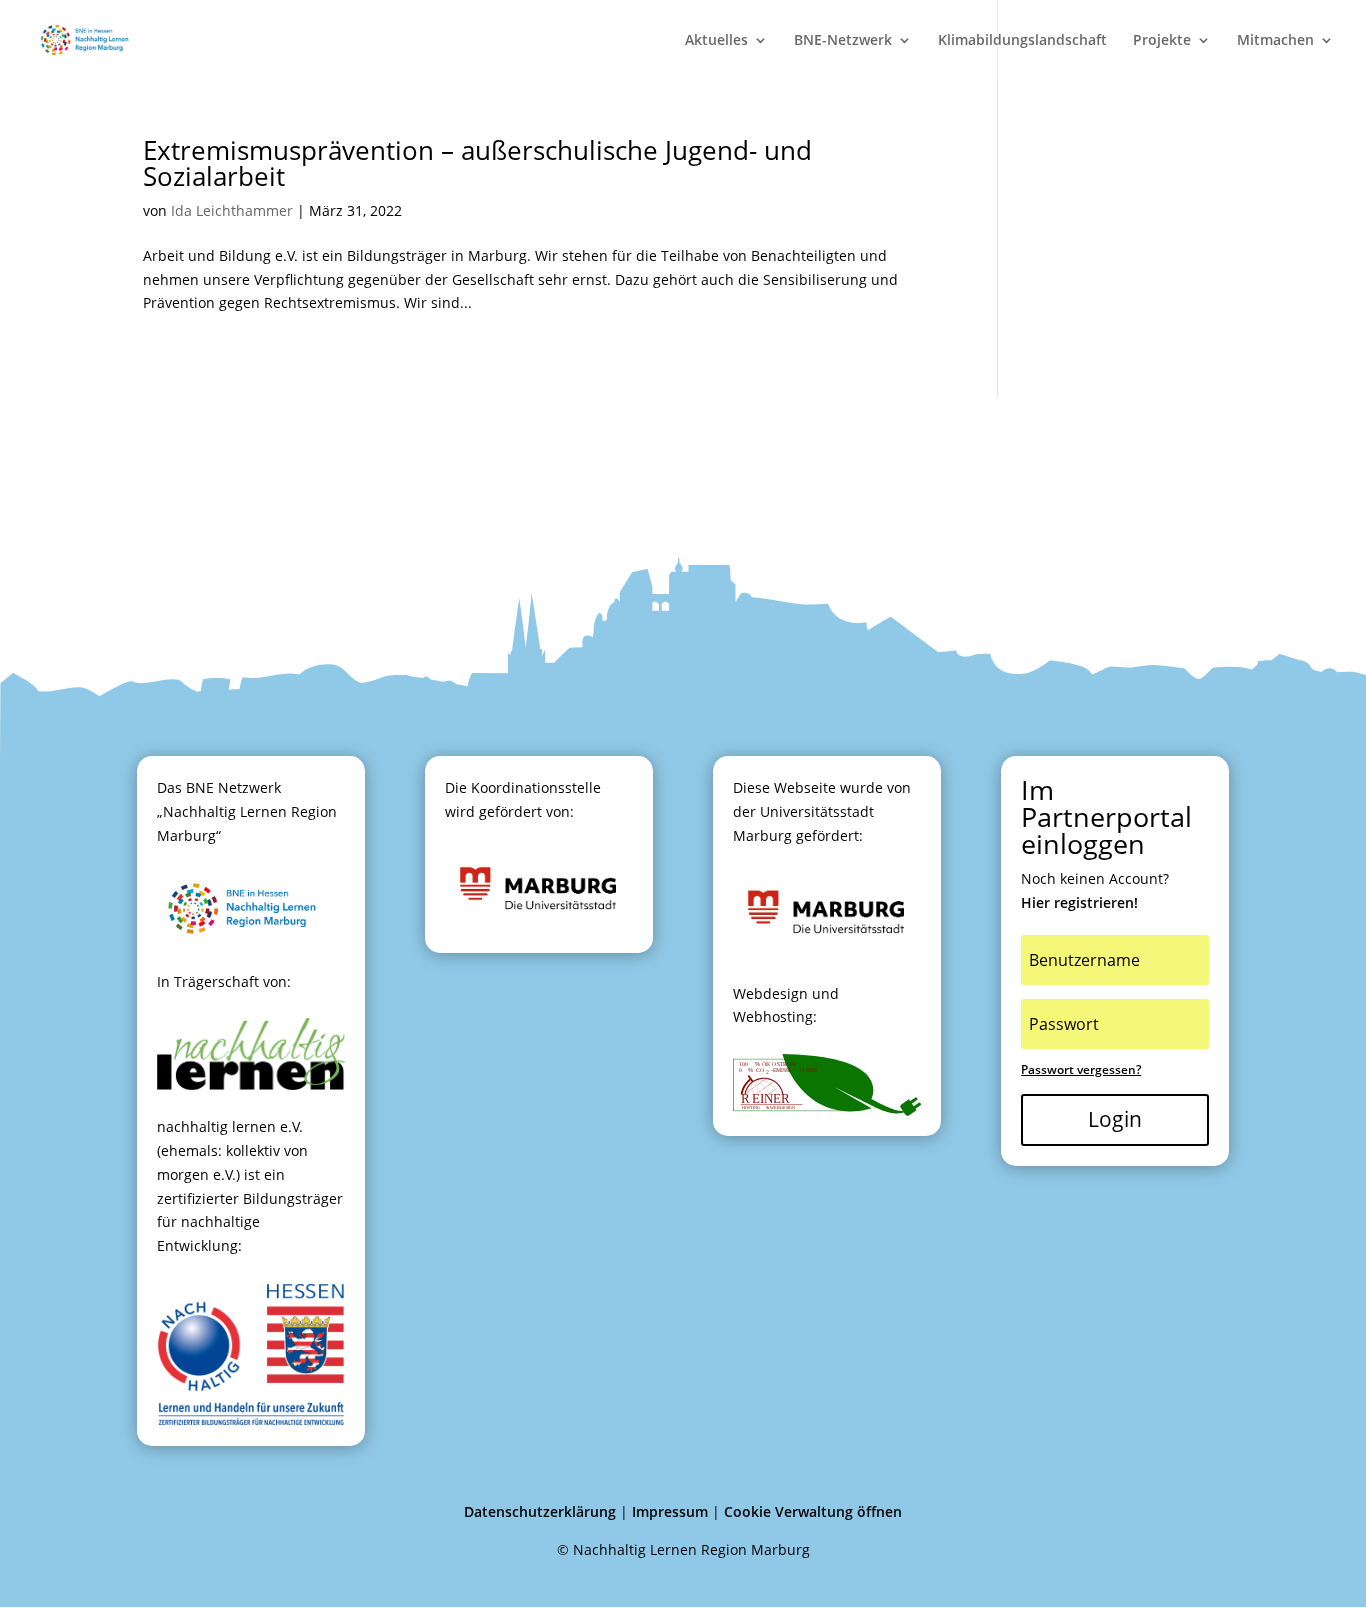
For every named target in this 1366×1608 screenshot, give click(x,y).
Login (1115, 1119)
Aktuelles (716, 41)
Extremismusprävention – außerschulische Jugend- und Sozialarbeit (477, 163)
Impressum (670, 1511)
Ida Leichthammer (232, 210)
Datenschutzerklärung (540, 1511)
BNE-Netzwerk (843, 41)
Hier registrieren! (1079, 902)
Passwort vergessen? (1081, 1069)
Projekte (1162, 41)
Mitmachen (1275, 41)
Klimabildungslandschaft (1022, 41)
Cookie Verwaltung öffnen (813, 1511)
